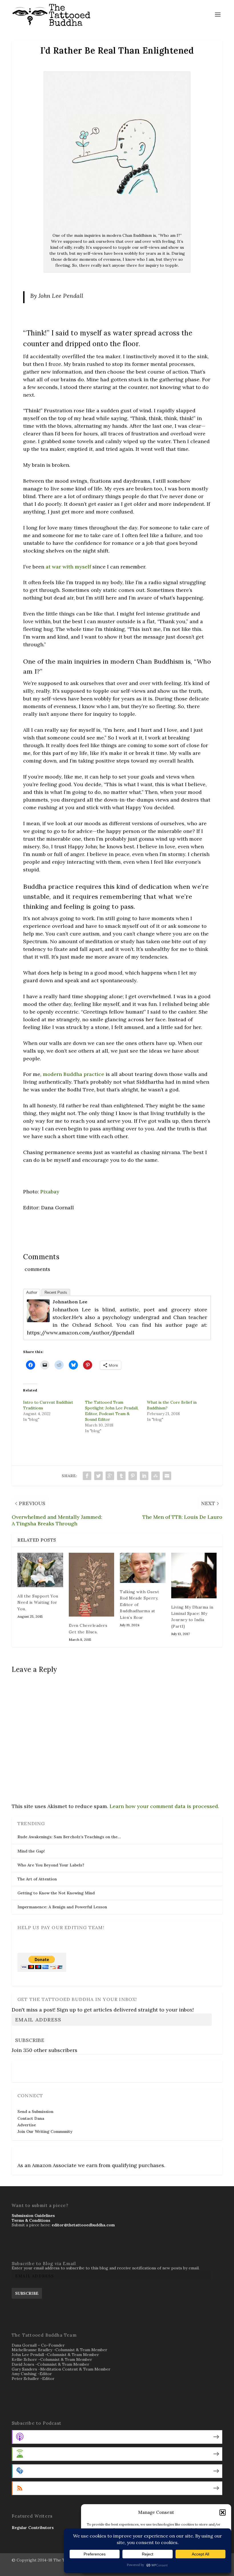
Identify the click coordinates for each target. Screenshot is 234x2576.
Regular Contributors (33, 2528)
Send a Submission (35, 2112)
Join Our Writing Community (45, 2131)
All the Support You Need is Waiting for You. (38, 1602)
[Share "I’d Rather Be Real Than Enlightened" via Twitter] (98, 1476)
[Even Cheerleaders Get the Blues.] (92, 1585)
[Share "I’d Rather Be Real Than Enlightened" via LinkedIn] (144, 1476)
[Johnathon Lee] (38, 1320)
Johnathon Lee (70, 1302)
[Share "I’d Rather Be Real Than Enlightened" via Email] (167, 1476)
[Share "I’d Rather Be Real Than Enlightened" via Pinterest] (133, 1476)
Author (32, 1292)
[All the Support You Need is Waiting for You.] (40, 1570)
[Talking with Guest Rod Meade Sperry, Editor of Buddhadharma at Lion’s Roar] (143, 1568)
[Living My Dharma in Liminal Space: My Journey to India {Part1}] (194, 1576)
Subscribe (30, 2040)
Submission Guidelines (33, 2216)
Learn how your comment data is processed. (164, 1806)
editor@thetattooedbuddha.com (83, 2225)
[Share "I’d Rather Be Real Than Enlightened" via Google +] (110, 1476)
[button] (223, 2512)
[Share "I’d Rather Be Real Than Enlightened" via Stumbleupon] (156, 1476)
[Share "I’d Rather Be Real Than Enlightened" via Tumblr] (121, 1476)
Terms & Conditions (31, 2220)
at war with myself (68, 567)
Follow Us (29, 2068)
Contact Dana (31, 2118)
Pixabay (50, 1192)
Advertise (27, 2125)
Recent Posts (56, 1292)
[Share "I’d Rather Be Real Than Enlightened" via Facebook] (87, 1476)
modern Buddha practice (73, 1074)
